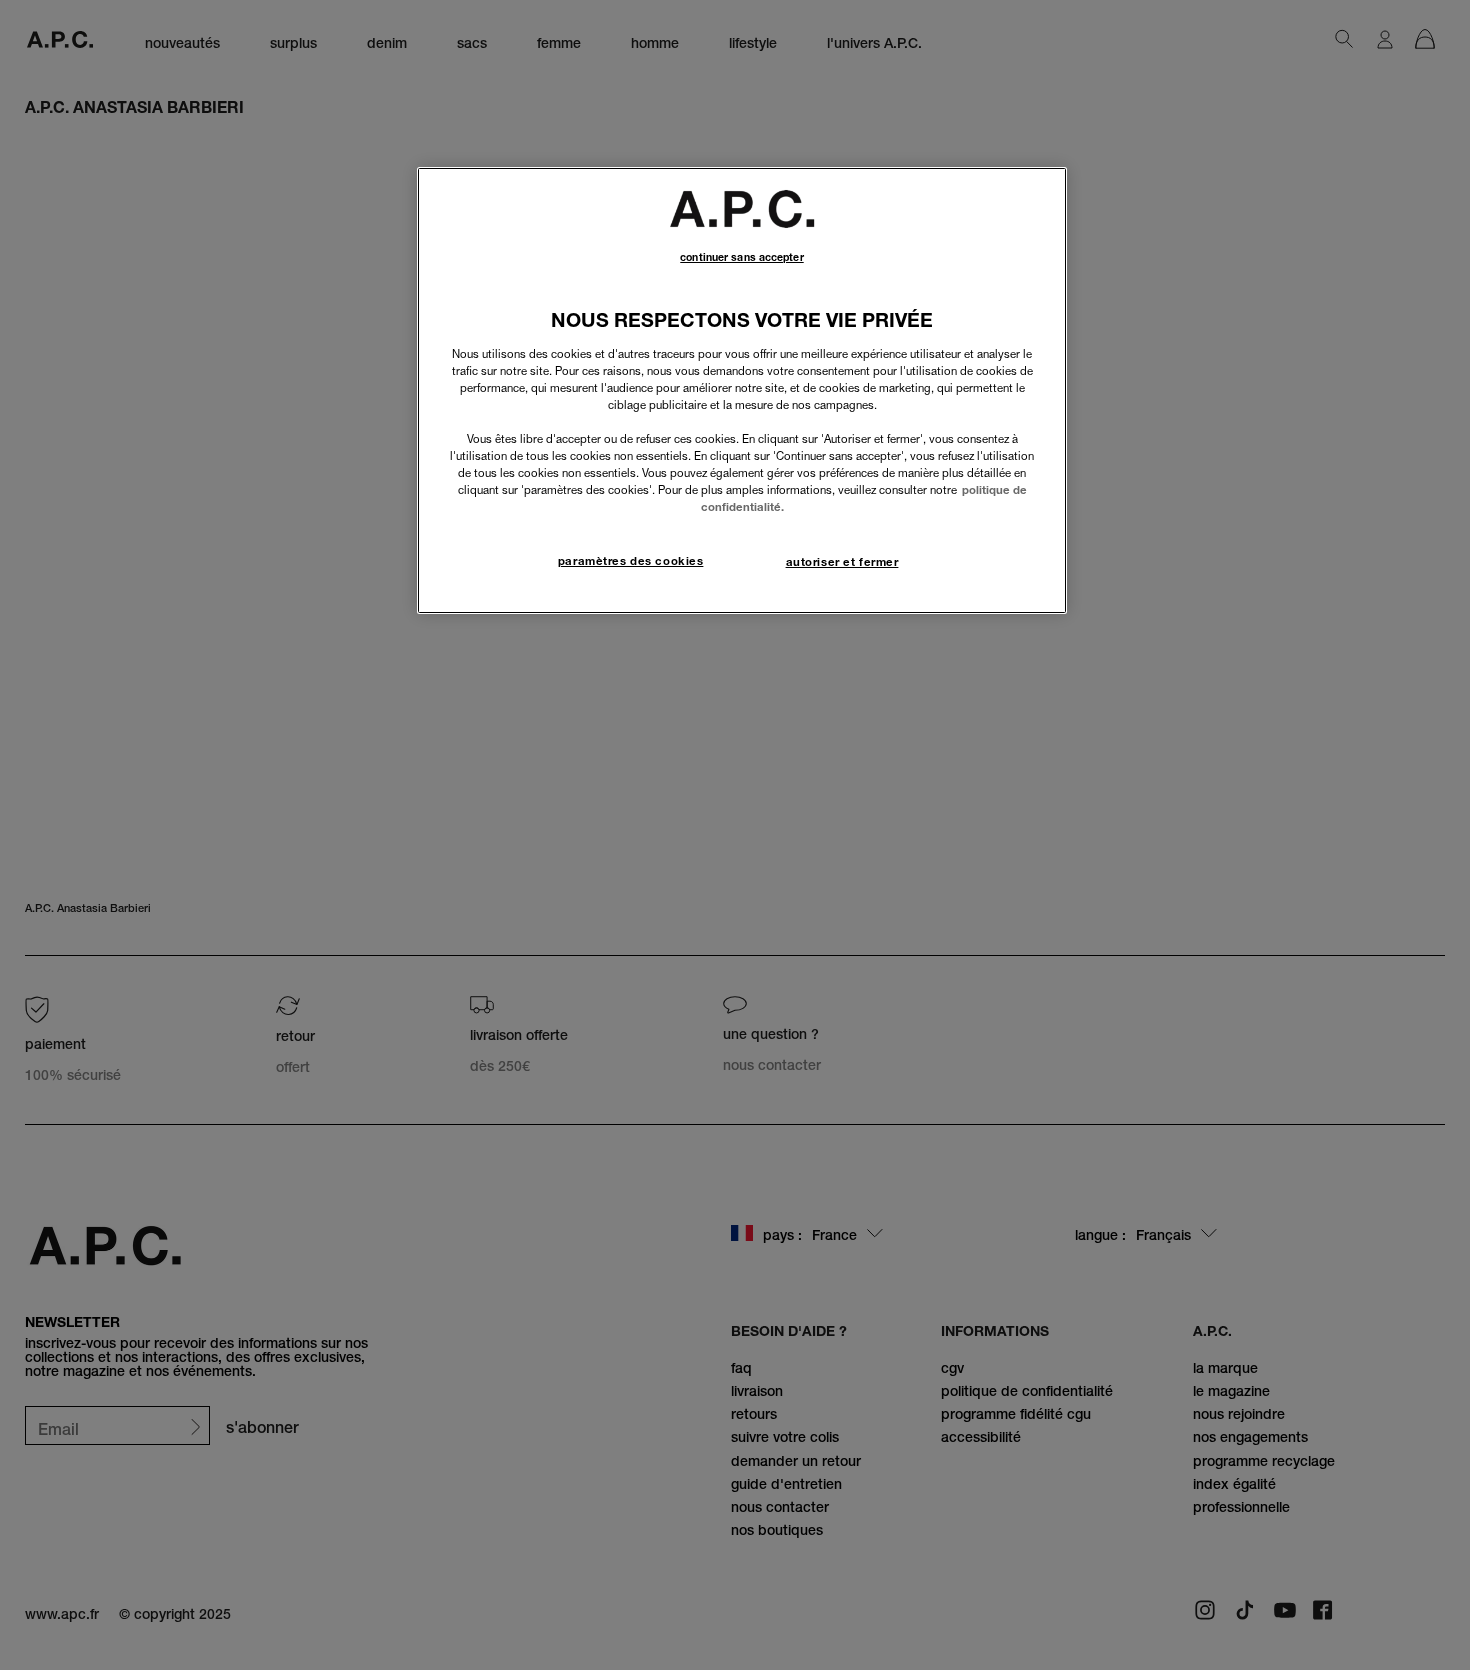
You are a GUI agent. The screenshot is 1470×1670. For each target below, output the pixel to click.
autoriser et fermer (842, 562)
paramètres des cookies (631, 561)
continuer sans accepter (741, 257)
